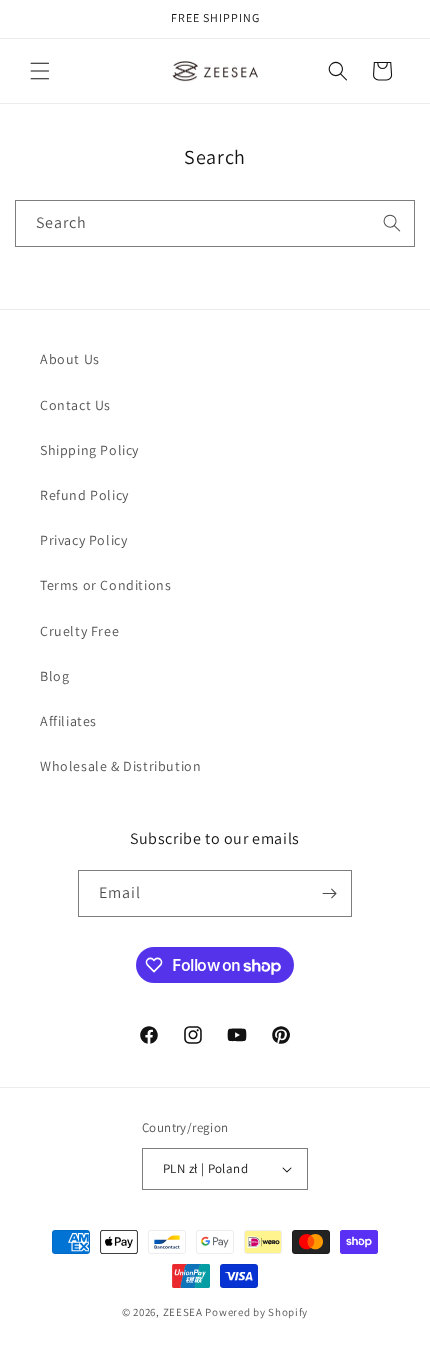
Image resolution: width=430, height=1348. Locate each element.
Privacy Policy (83, 540)
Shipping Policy (89, 450)
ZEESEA (183, 1312)
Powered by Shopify (256, 1312)
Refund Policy (84, 495)
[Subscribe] (329, 893)
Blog (54, 676)
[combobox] (215, 223)
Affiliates (68, 721)
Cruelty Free (79, 631)
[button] (40, 71)
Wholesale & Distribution (120, 766)
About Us (70, 359)
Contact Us (75, 405)
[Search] (392, 223)
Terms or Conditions (105, 585)
